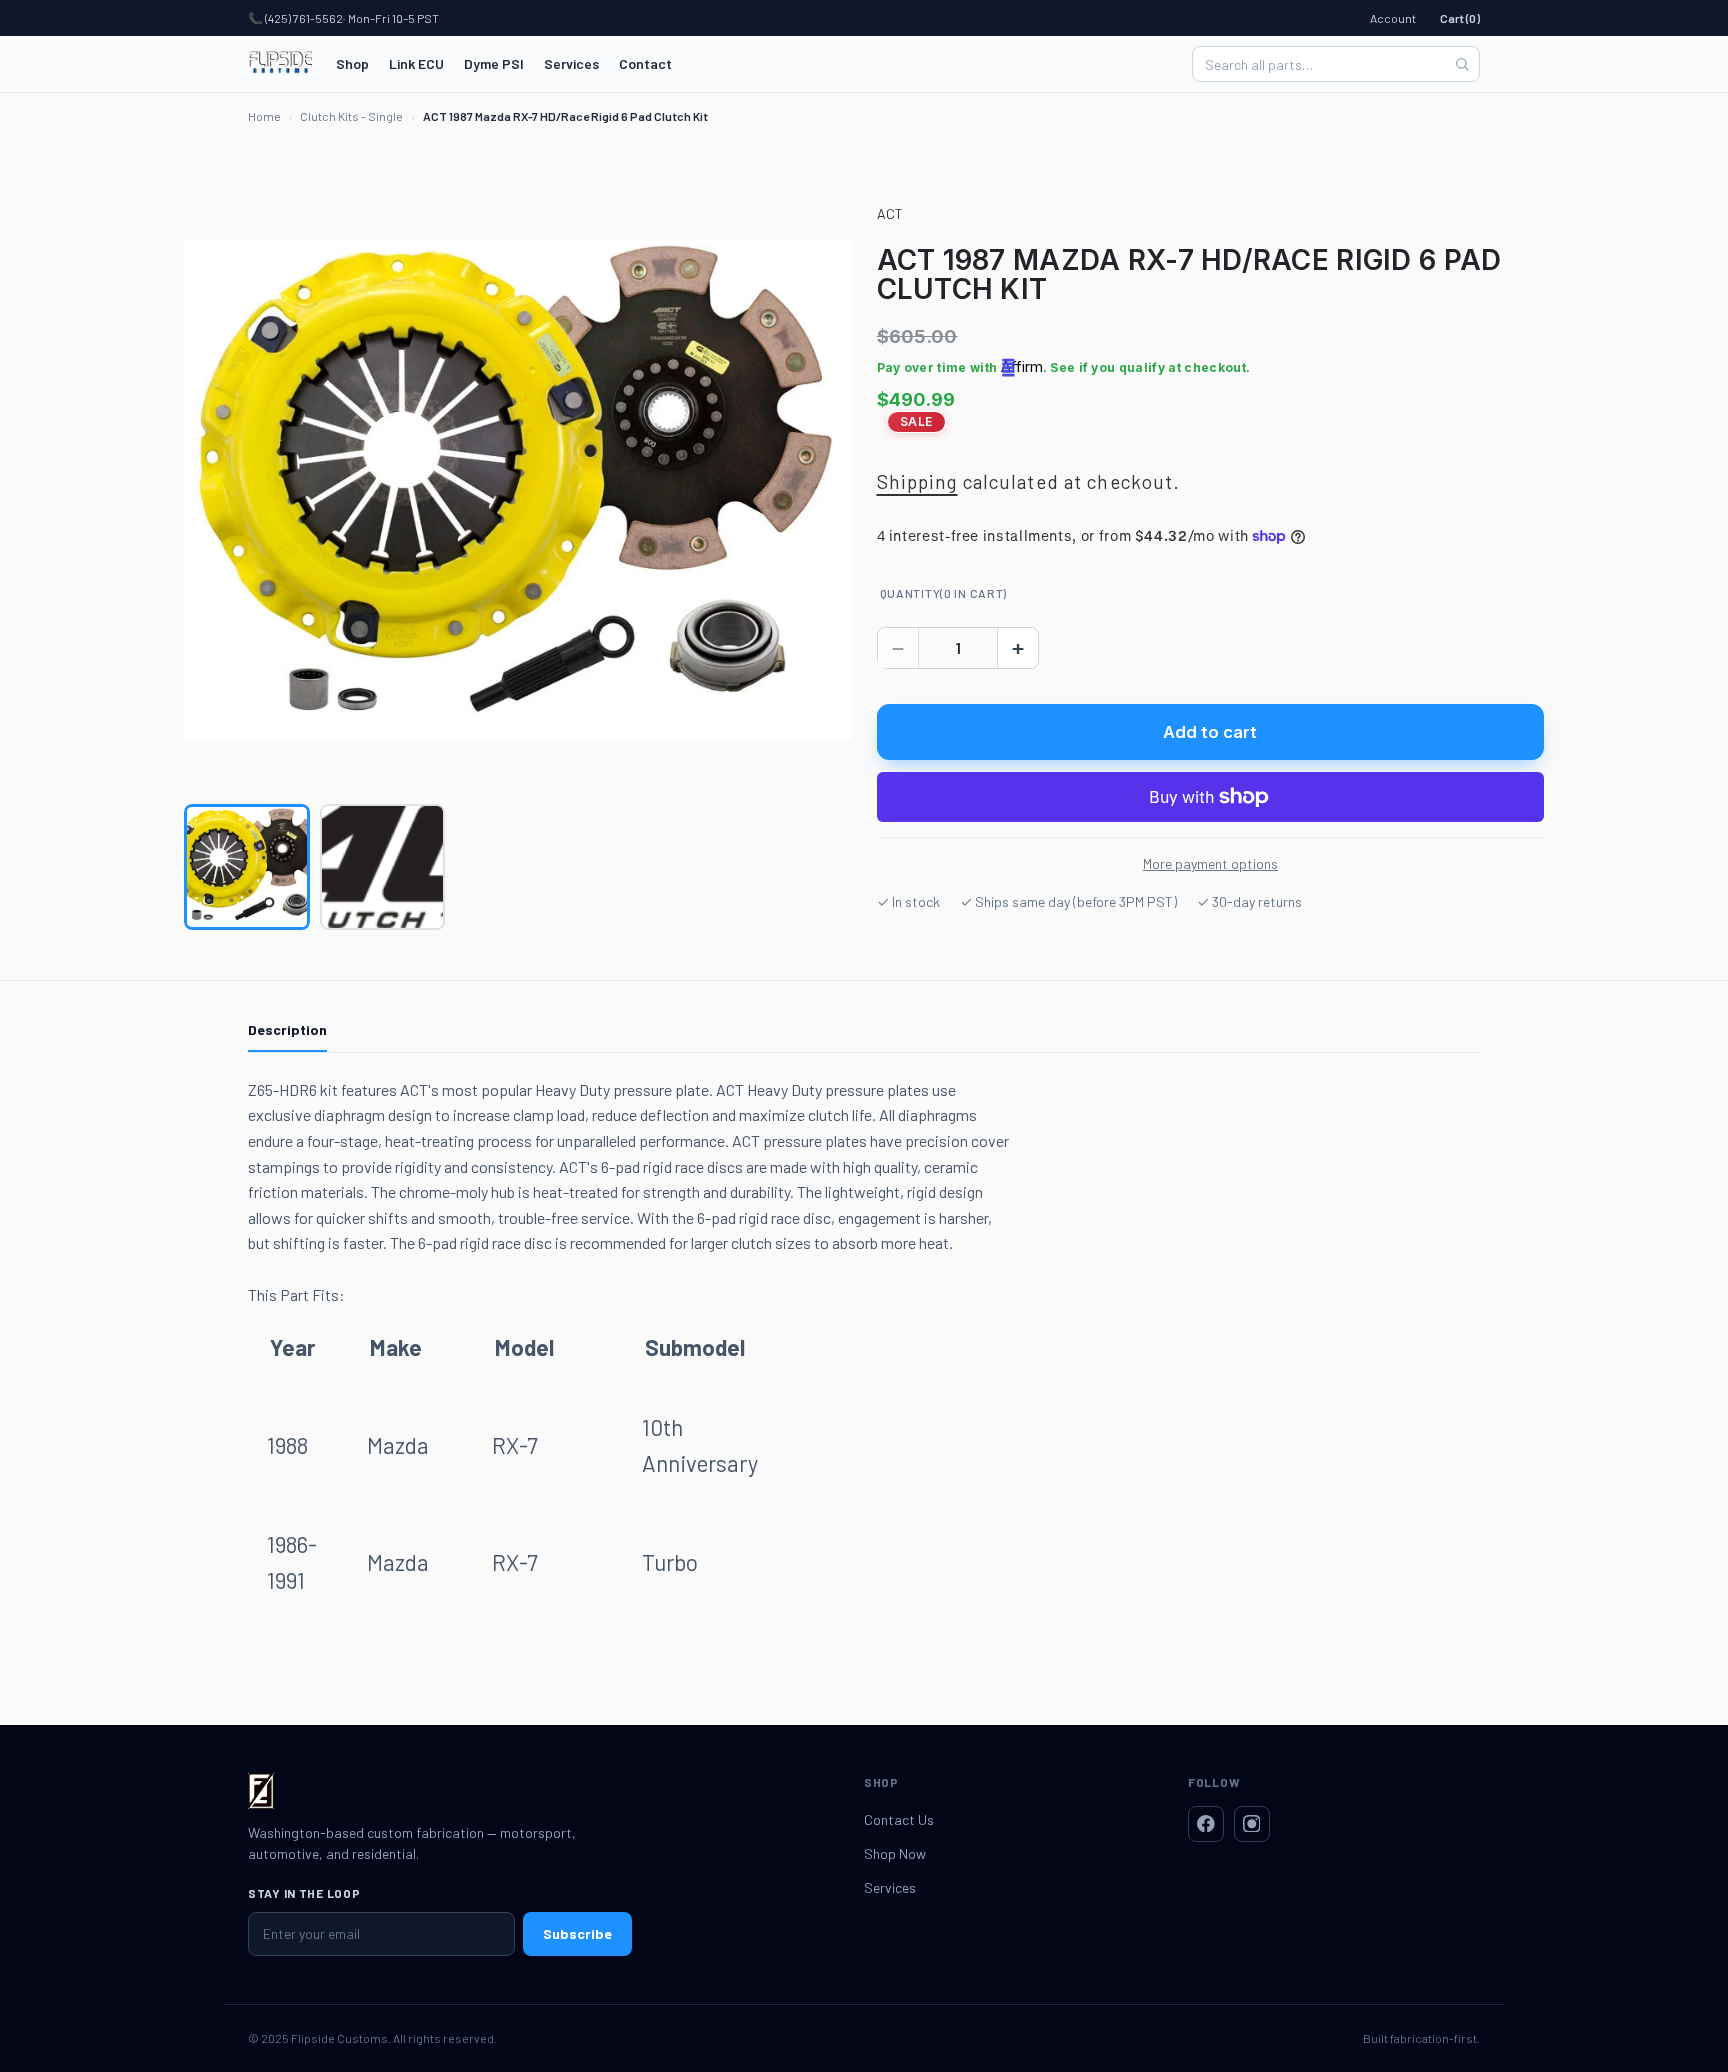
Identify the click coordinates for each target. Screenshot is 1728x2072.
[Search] (1462, 64)
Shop (352, 63)
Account (1393, 18)
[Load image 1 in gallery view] (247, 867)
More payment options (1210, 863)
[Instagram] (1252, 1824)
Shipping (917, 481)
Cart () (1460, 18)
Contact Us (899, 1819)
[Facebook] (1206, 1824)
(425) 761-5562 (304, 18)
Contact (645, 63)
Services (571, 63)
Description (287, 1029)
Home (264, 116)
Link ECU (416, 63)
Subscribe (577, 1933)
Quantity (944, 593)
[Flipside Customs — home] (280, 64)
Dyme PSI (494, 63)
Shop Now (895, 1853)
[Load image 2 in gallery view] (383, 867)
